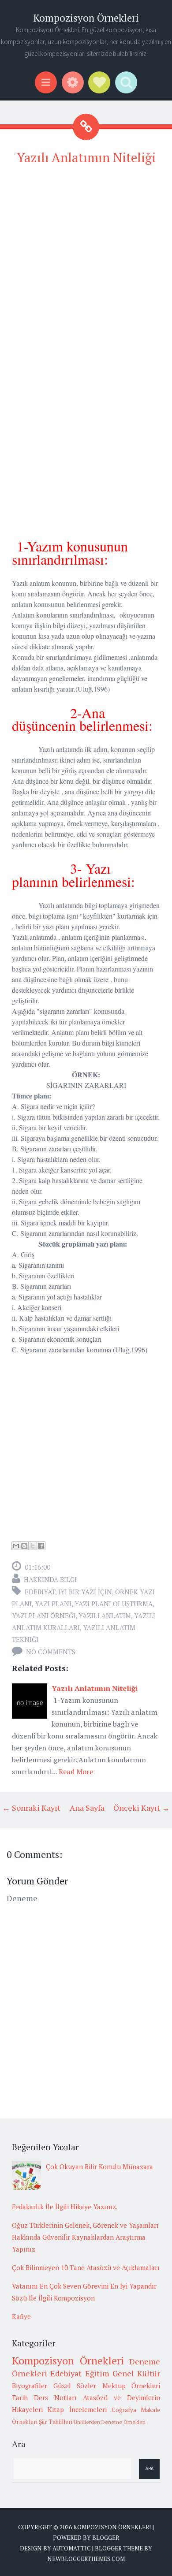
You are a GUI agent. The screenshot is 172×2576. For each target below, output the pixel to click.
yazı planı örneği (44, 1616)
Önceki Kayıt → (142, 1808)
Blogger (106, 2538)
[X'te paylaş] (33, 1546)
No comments (51, 1652)
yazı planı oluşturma (114, 1604)
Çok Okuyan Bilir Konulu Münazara (99, 2167)
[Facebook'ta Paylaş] (41, 1546)
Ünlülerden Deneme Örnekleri (110, 2422)
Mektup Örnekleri (131, 2386)
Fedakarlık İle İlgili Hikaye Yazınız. (65, 2207)
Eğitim (97, 2373)
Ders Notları (55, 2397)
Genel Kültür (136, 2373)
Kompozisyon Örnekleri (86, 18)
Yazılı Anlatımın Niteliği (86, 157)
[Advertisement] (86, 261)
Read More (76, 1772)
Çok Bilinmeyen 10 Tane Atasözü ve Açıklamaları (86, 2267)
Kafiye (21, 2316)
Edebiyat (40, 1592)
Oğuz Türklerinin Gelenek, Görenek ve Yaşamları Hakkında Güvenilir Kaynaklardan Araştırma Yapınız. (85, 2237)
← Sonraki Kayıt (31, 1808)
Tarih (20, 2397)
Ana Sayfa (87, 1808)
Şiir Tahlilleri (56, 2422)
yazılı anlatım (105, 1616)
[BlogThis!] (24, 1546)
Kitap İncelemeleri (77, 2409)
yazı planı (53, 1604)
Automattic (72, 2548)
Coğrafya (124, 2410)
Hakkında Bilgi (50, 1579)
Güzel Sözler (75, 2386)
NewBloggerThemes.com (86, 2559)
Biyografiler (30, 2386)
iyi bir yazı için (85, 1592)
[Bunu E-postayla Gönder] (16, 1546)
